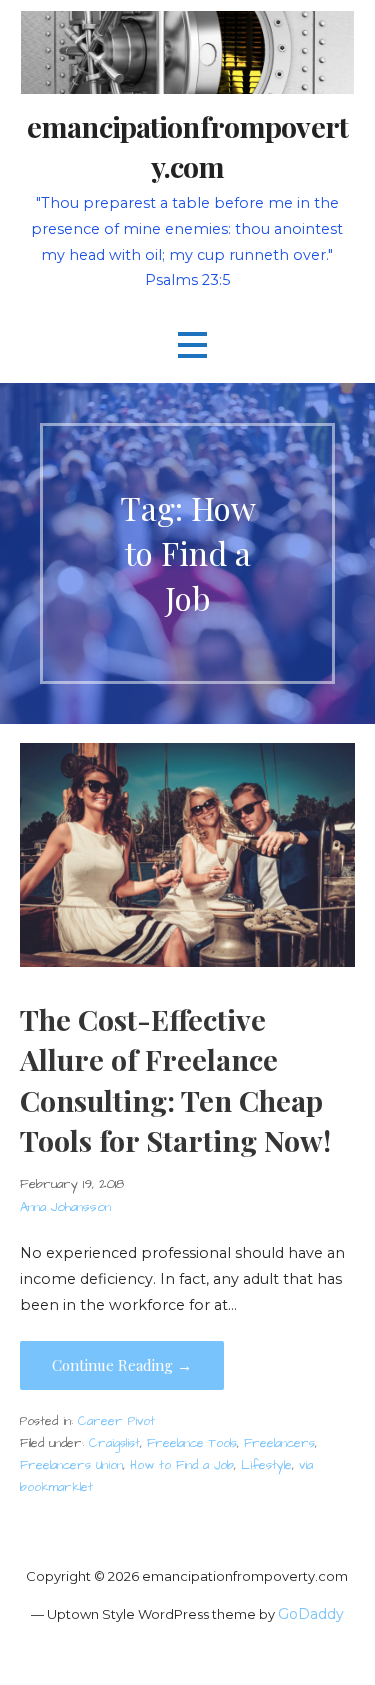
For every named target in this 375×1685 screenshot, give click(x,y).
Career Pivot (116, 1421)
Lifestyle (266, 1465)
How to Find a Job (182, 1465)
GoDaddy (311, 1614)
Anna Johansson (65, 1207)
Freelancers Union (71, 1465)
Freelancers (279, 1443)
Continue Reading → (122, 1365)
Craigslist (114, 1443)
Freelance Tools (192, 1443)
